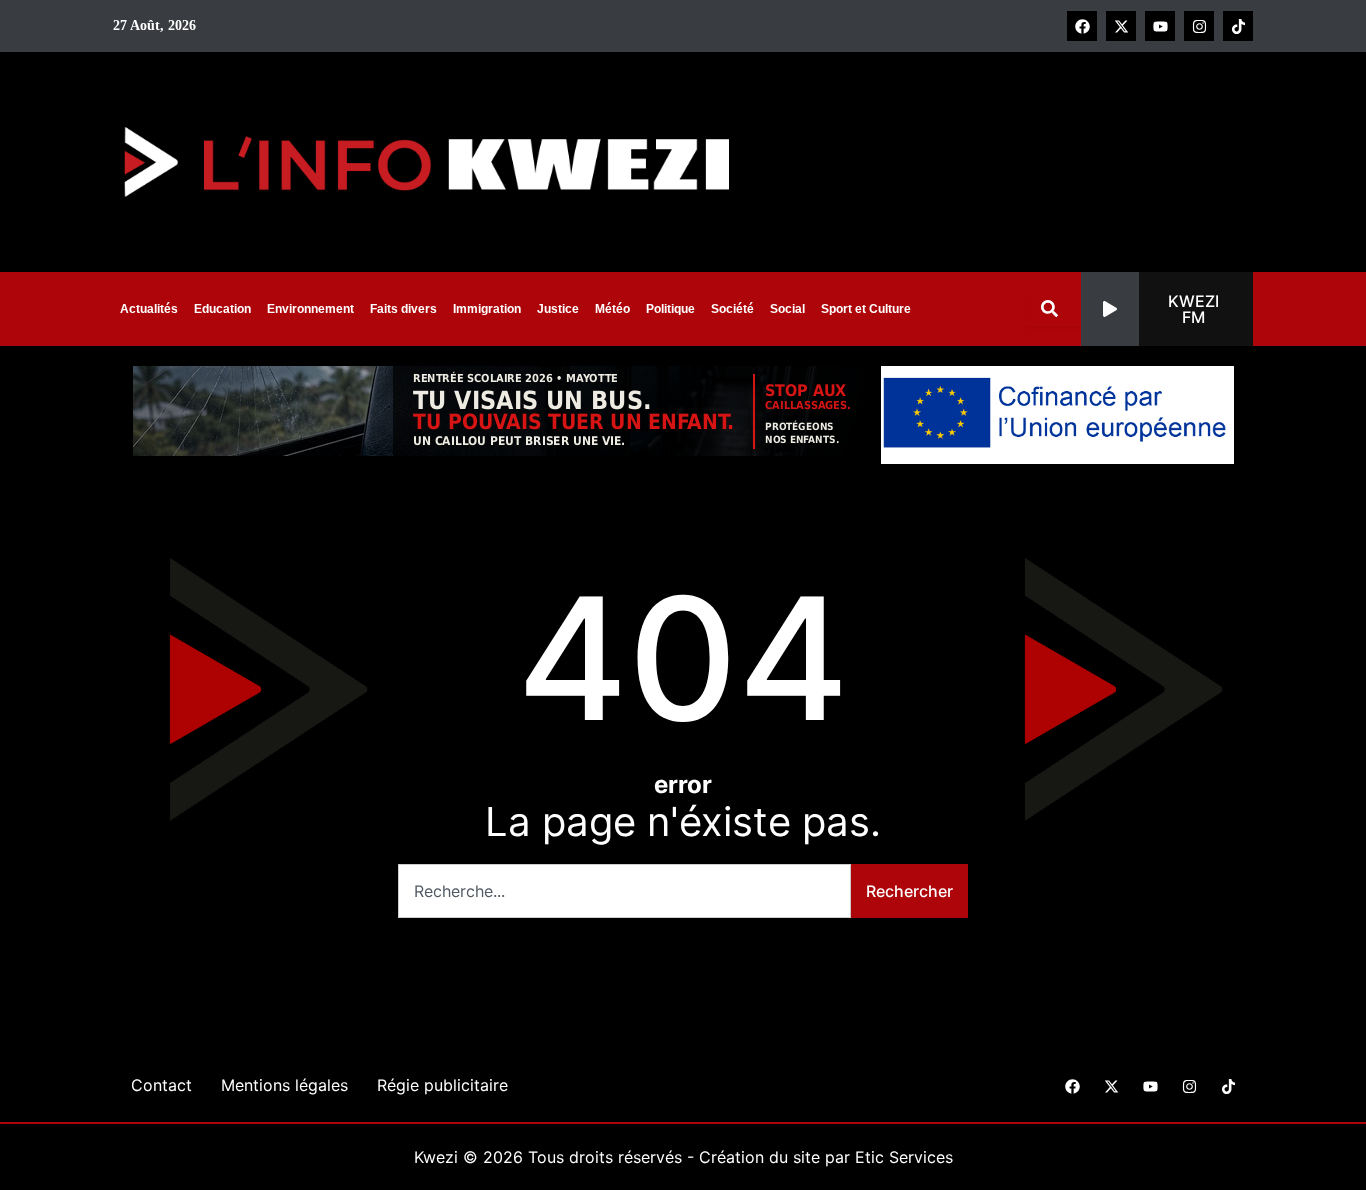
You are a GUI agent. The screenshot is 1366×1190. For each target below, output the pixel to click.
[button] (1167, 309)
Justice (558, 309)
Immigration (487, 309)
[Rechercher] (1053, 308)
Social (787, 309)
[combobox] (624, 891)
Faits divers (403, 309)
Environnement (310, 309)
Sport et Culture (866, 309)
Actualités (149, 309)
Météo (612, 309)
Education (222, 309)
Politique (670, 309)
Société (732, 309)
